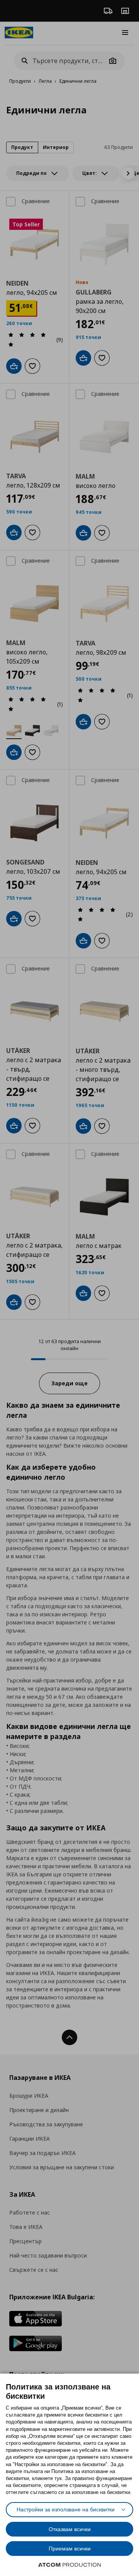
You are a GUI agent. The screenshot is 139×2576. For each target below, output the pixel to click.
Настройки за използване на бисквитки (66, 2509)
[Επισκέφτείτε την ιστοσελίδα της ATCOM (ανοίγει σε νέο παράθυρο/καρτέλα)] (69, 2565)
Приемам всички (70, 2549)
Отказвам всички (70, 2529)
